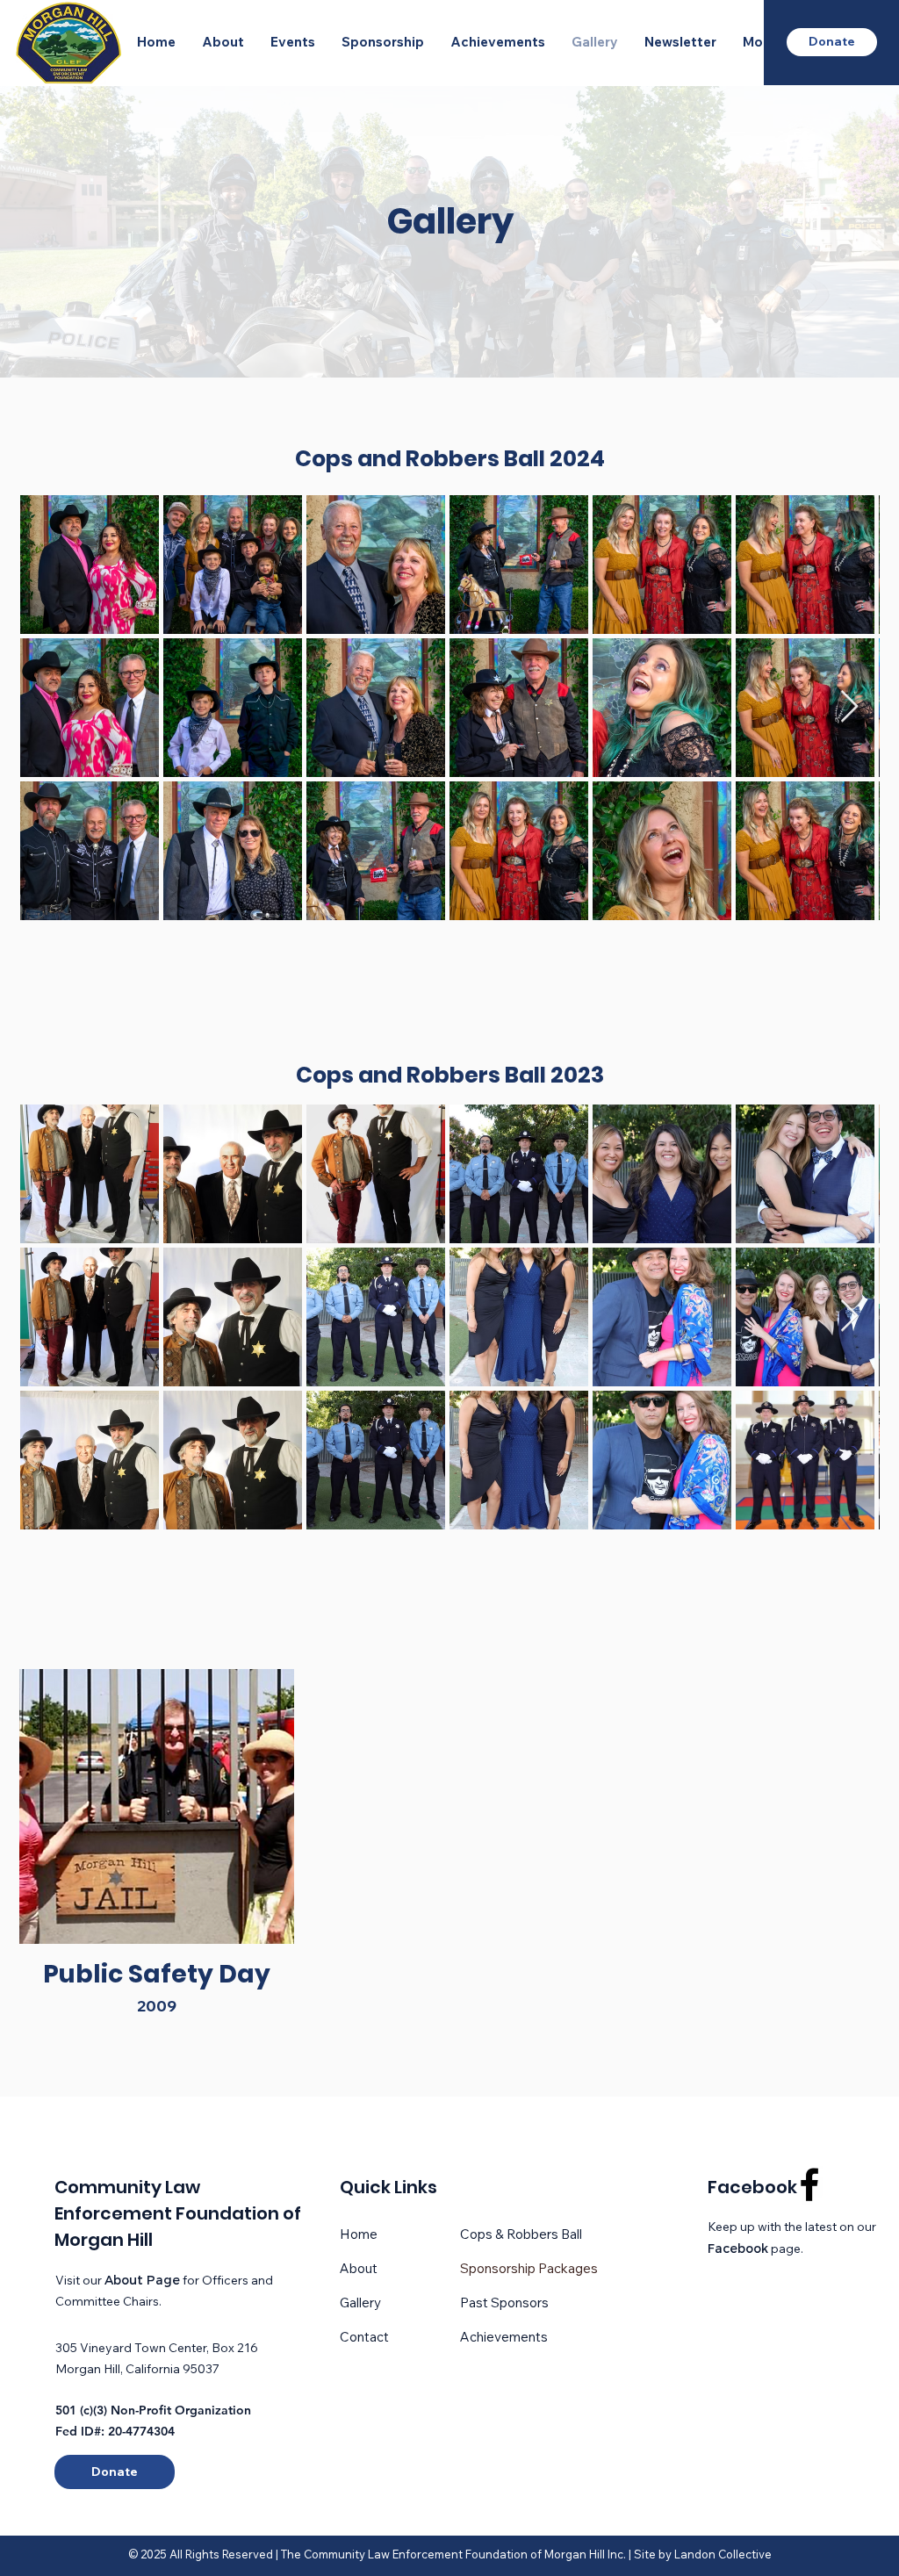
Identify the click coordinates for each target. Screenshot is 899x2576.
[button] (223, 42)
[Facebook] (809, 2184)
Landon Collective (723, 2554)
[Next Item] (849, 707)
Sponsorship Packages (529, 2268)
